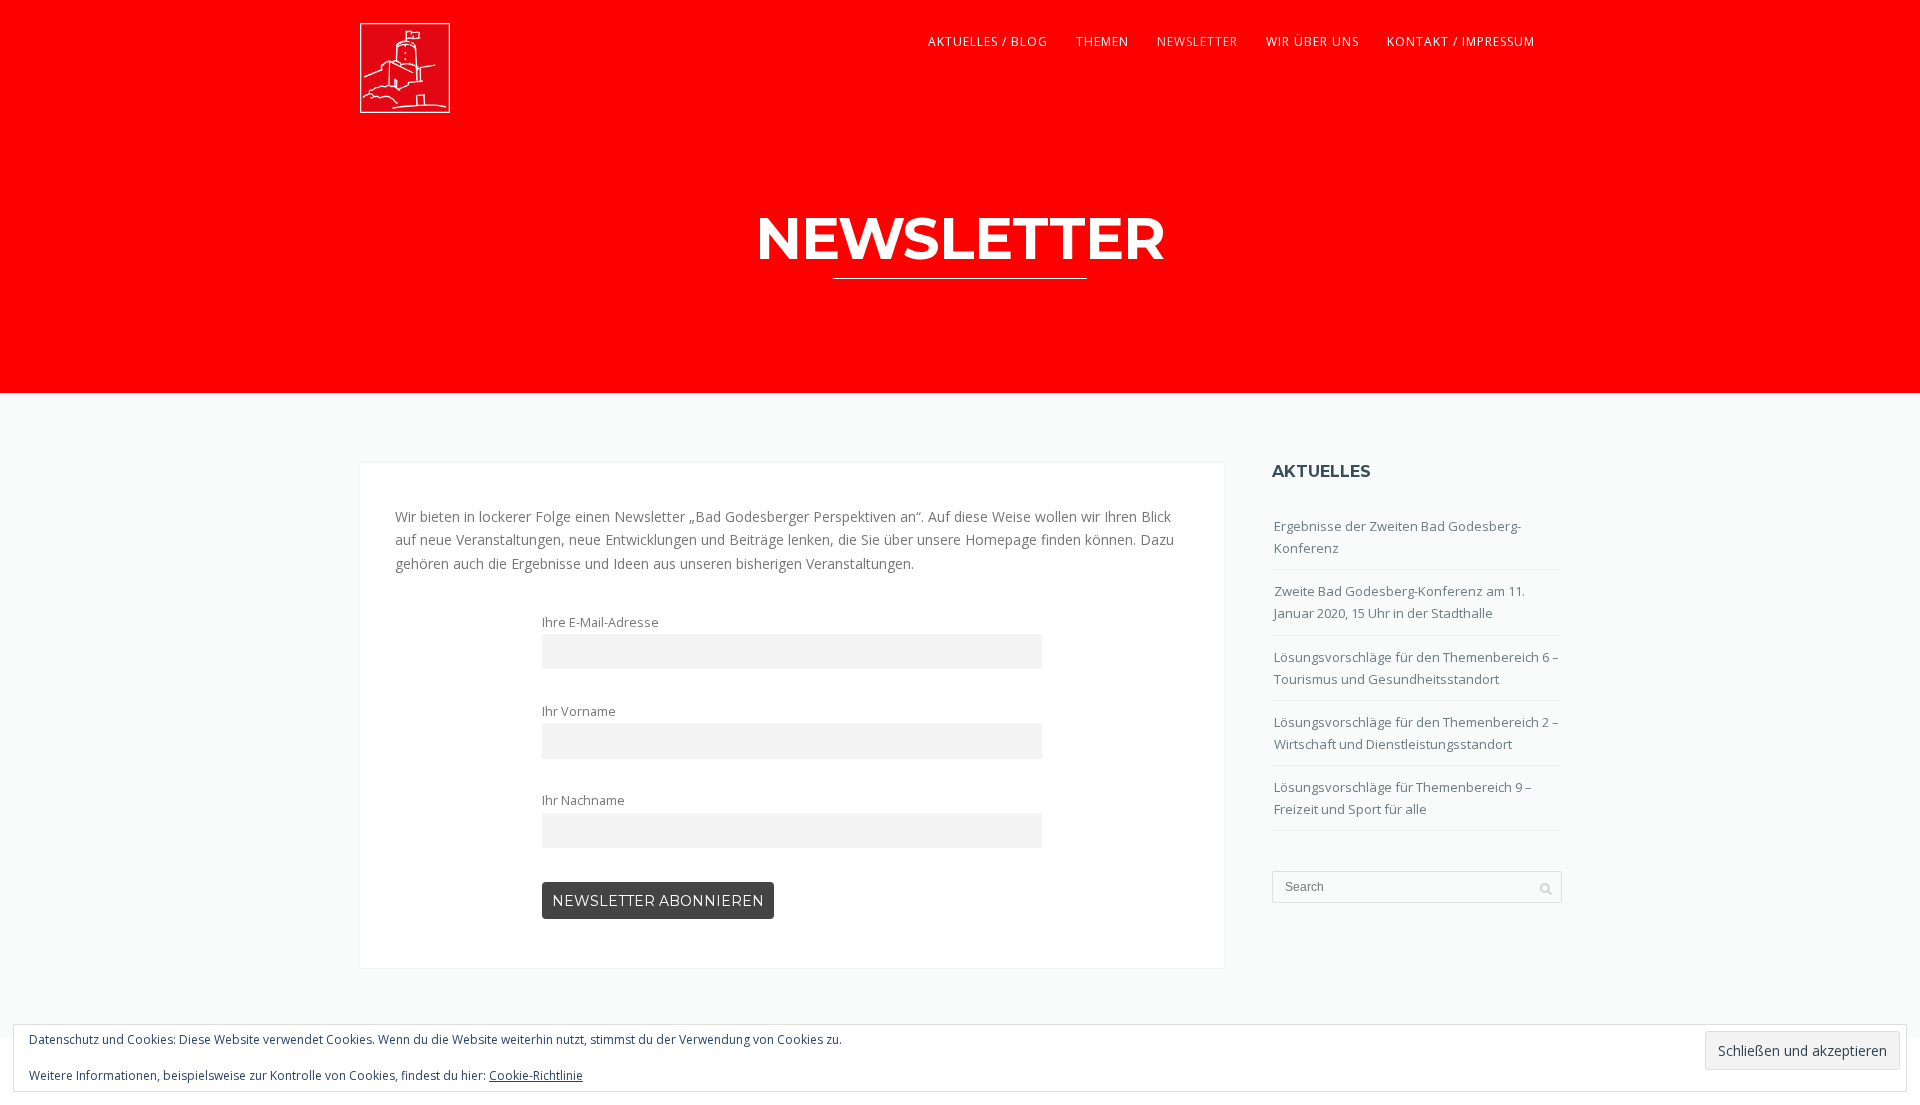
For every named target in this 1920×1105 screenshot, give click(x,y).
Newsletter (1197, 41)
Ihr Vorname (579, 711)
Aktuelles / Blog (988, 41)
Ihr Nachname (583, 800)
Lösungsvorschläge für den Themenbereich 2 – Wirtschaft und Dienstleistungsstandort (1416, 733)
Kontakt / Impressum (1461, 41)
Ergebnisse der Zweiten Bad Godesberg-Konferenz (1397, 537)
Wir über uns (1312, 41)
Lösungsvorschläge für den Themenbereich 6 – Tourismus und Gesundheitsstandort (1416, 668)
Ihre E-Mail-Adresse (600, 622)
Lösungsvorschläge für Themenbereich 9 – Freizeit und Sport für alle (1403, 798)
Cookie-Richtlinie (536, 1075)
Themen (1102, 41)
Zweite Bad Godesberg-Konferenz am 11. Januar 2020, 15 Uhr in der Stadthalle (1399, 602)
